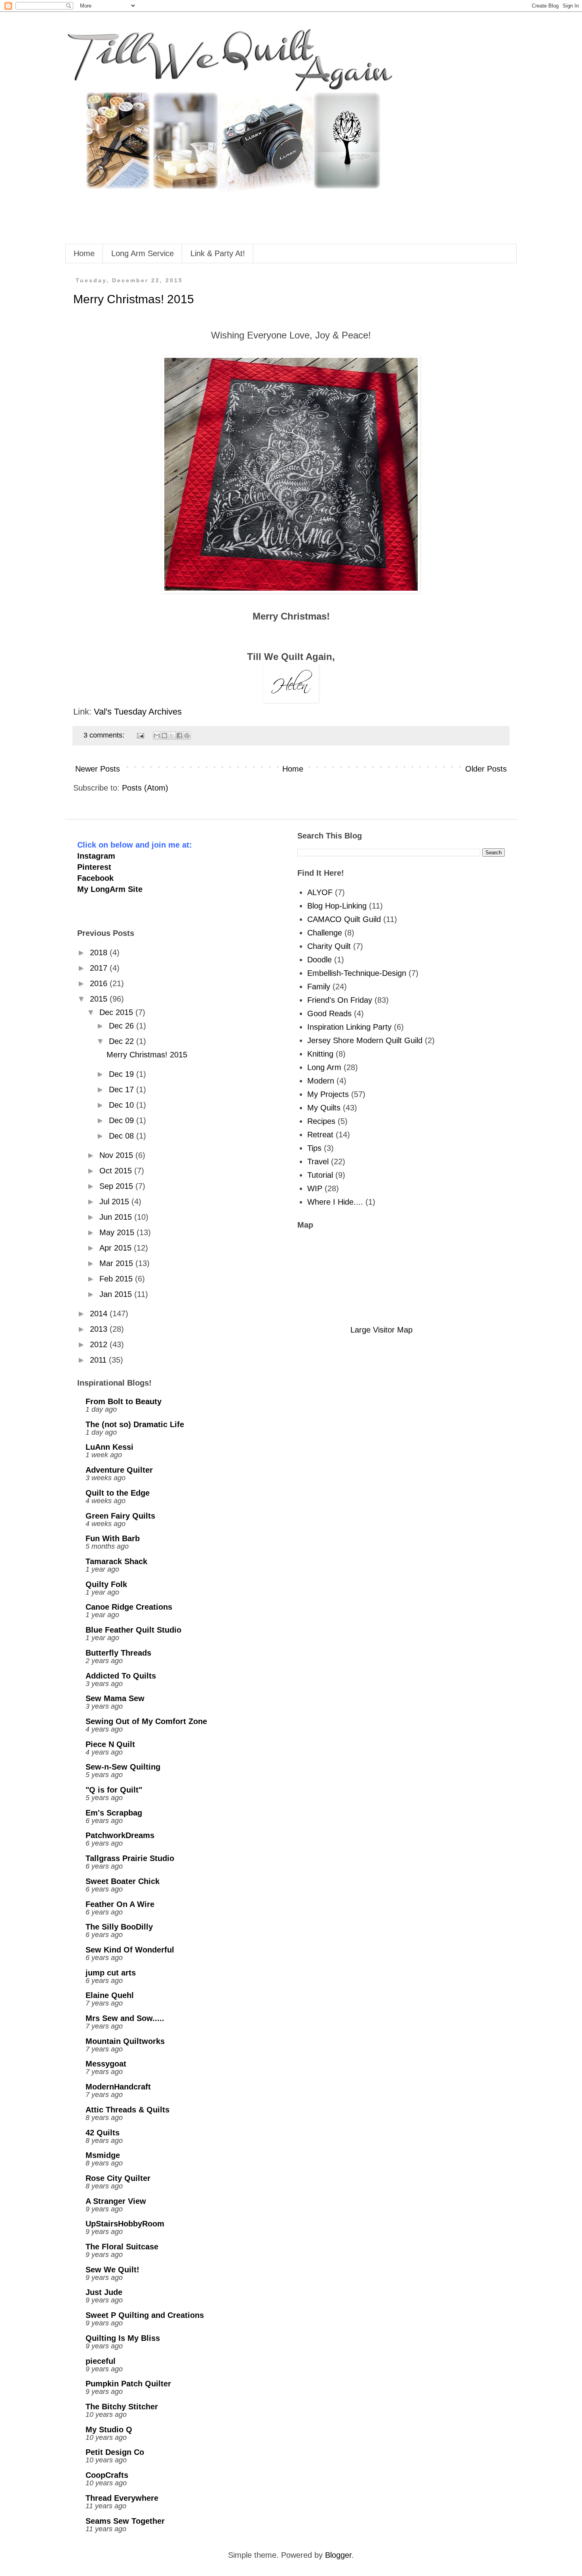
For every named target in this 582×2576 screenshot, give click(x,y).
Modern (321, 1081)
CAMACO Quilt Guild (344, 919)
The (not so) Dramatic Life (135, 1424)
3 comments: (105, 735)
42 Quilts (103, 2133)
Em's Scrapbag (114, 1813)
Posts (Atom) (145, 788)
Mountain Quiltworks (125, 2041)
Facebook (95, 878)
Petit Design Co (115, 2452)
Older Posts (486, 769)
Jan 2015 (117, 1294)
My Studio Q (109, 2430)
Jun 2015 (117, 1217)
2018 (100, 952)
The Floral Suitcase (122, 2247)
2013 (100, 1329)
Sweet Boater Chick (123, 1881)
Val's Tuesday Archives (139, 712)
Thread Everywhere (122, 2498)
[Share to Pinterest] (187, 736)
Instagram (96, 856)
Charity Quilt (329, 946)
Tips (314, 1148)
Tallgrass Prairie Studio (130, 1858)
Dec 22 (123, 1041)
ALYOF (320, 892)
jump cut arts (111, 1973)
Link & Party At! (218, 253)
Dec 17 (123, 1089)
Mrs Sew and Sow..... (125, 2018)
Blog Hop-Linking (337, 906)
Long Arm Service (143, 253)
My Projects (328, 1094)
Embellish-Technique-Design (357, 973)
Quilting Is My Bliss (123, 2338)
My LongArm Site (110, 889)
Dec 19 (123, 1074)
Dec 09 (123, 1120)
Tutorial (320, 1175)
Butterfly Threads (118, 1653)
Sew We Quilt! (112, 2270)
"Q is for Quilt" (114, 1790)
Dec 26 (123, 1026)
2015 (100, 999)
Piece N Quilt (110, 1744)
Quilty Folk (106, 1584)
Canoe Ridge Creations (129, 1607)
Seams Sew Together (125, 2521)
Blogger (338, 2555)
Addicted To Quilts (121, 1676)
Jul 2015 (115, 1201)
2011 (99, 1360)
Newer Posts (98, 769)
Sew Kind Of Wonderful (130, 1950)
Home (84, 253)
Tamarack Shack (116, 1561)
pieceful (101, 2361)
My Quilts (324, 1108)
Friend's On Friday (340, 1000)
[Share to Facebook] (179, 736)
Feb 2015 (117, 1279)
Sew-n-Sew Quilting (123, 1767)
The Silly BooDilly (119, 1927)
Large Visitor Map (381, 1330)
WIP (315, 1188)
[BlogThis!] (164, 736)
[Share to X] (172, 736)
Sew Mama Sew (115, 1698)
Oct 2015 (117, 1171)
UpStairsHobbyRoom (125, 2224)
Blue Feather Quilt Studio (133, 1630)
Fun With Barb (113, 1538)
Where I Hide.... (335, 1202)
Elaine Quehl (110, 1995)
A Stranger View (116, 2201)
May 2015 (118, 1232)
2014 (100, 1314)
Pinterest (94, 867)
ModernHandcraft (118, 2087)
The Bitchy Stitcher (122, 2407)
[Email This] (157, 736)
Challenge (325, 933)
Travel (318, 1162)
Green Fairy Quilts (120, 1516)
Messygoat (106, 2064)
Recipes (321, 1121)
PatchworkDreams (120, 1835)
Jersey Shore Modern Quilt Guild (365, 1040)
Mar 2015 (117, 1263)
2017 (100, 968)
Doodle (320, 960)
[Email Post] (140, 735)
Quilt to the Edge (118, 1493)
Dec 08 (123, 1136)
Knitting (320, 1054)
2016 (100, 983)
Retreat (320, 1135)
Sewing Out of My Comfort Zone (146, 1721)
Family (319, 987)
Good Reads (329, 1013)
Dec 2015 (117, 1012)
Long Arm (324, 1067)
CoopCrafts (107, 2475)
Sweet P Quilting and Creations (145, 2315)
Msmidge (103, 2155)
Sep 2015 (117, 1186)
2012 (100, 1344)
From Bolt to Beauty (124, 1401)
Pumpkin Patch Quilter (128, 2384)
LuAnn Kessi (109, 1447)
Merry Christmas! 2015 (134, 299)
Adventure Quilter (119, 1470)
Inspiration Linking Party (349, 1027)
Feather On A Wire (120, 1904)
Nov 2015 (117, 1155)
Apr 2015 (117, 1248)
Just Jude (104, 2292)
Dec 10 (123, 1105)
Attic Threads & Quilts (127, 2110)
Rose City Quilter (118, 2178)
